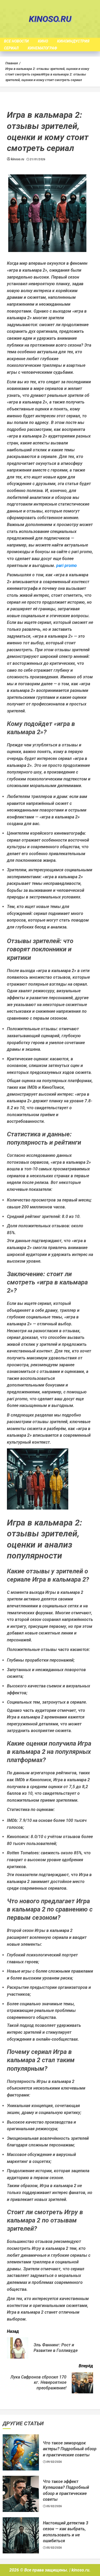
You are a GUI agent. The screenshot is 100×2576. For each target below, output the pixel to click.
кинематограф (42, 48)
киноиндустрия (73, 41)
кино (43, 41)
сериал (11, 48)
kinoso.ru (50, 19)
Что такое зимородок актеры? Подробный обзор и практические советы (70, 2449)
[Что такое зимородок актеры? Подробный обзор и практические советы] (21, 2452)
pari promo (67, 566)
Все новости (16, 41)
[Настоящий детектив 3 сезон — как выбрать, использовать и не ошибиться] (21, 2535)
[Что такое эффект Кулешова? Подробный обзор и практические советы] (21, 2494)
